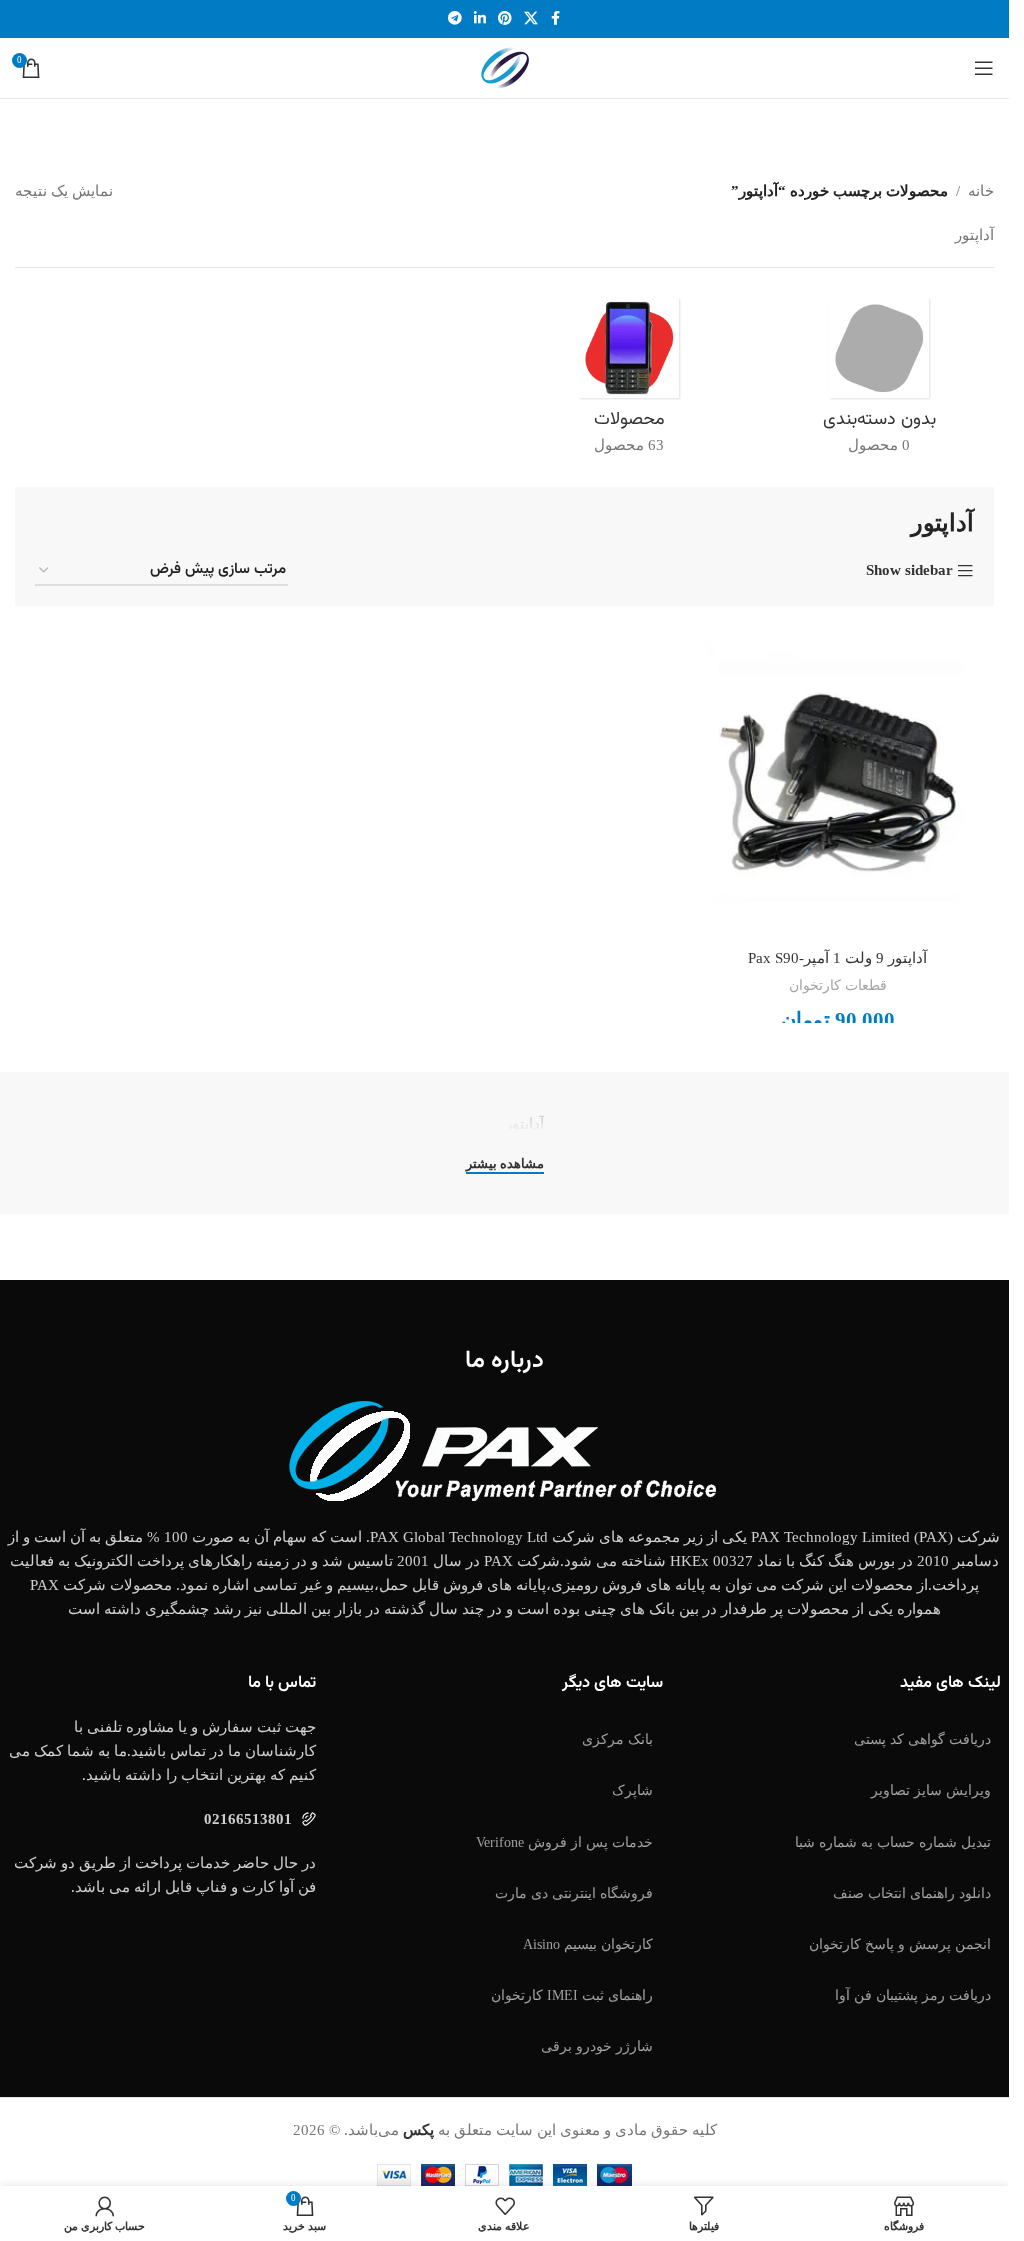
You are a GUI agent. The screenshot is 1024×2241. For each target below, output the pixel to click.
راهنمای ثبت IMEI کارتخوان (572, 1995)
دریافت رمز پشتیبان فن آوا (913, 1995)
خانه (981, 191)
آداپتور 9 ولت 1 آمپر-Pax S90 (837, 958)
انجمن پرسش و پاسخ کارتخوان (900, 1944)
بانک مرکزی (617, 1739)
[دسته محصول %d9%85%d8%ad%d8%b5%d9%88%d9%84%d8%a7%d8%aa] (630, 382)
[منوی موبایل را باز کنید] (984, 68)
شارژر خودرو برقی (597, 2046)
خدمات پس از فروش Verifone (564, 1842)
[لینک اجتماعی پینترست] (505, 19)
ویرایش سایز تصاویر (931, 1790)
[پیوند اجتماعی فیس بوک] (556, 19)
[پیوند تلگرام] (455, 19)
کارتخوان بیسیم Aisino (588, 1944)
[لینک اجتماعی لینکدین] (480, 19)
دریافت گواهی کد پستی (922, 1739)
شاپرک (632, 1790)
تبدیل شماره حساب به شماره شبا (893, 1842)
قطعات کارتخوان (838, 985)
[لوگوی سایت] (505, 66)
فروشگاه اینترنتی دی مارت (574, 1893)
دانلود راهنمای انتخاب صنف (912, 1893)
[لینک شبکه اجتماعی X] (531, 19)
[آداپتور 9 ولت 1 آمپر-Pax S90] (837, 782)
